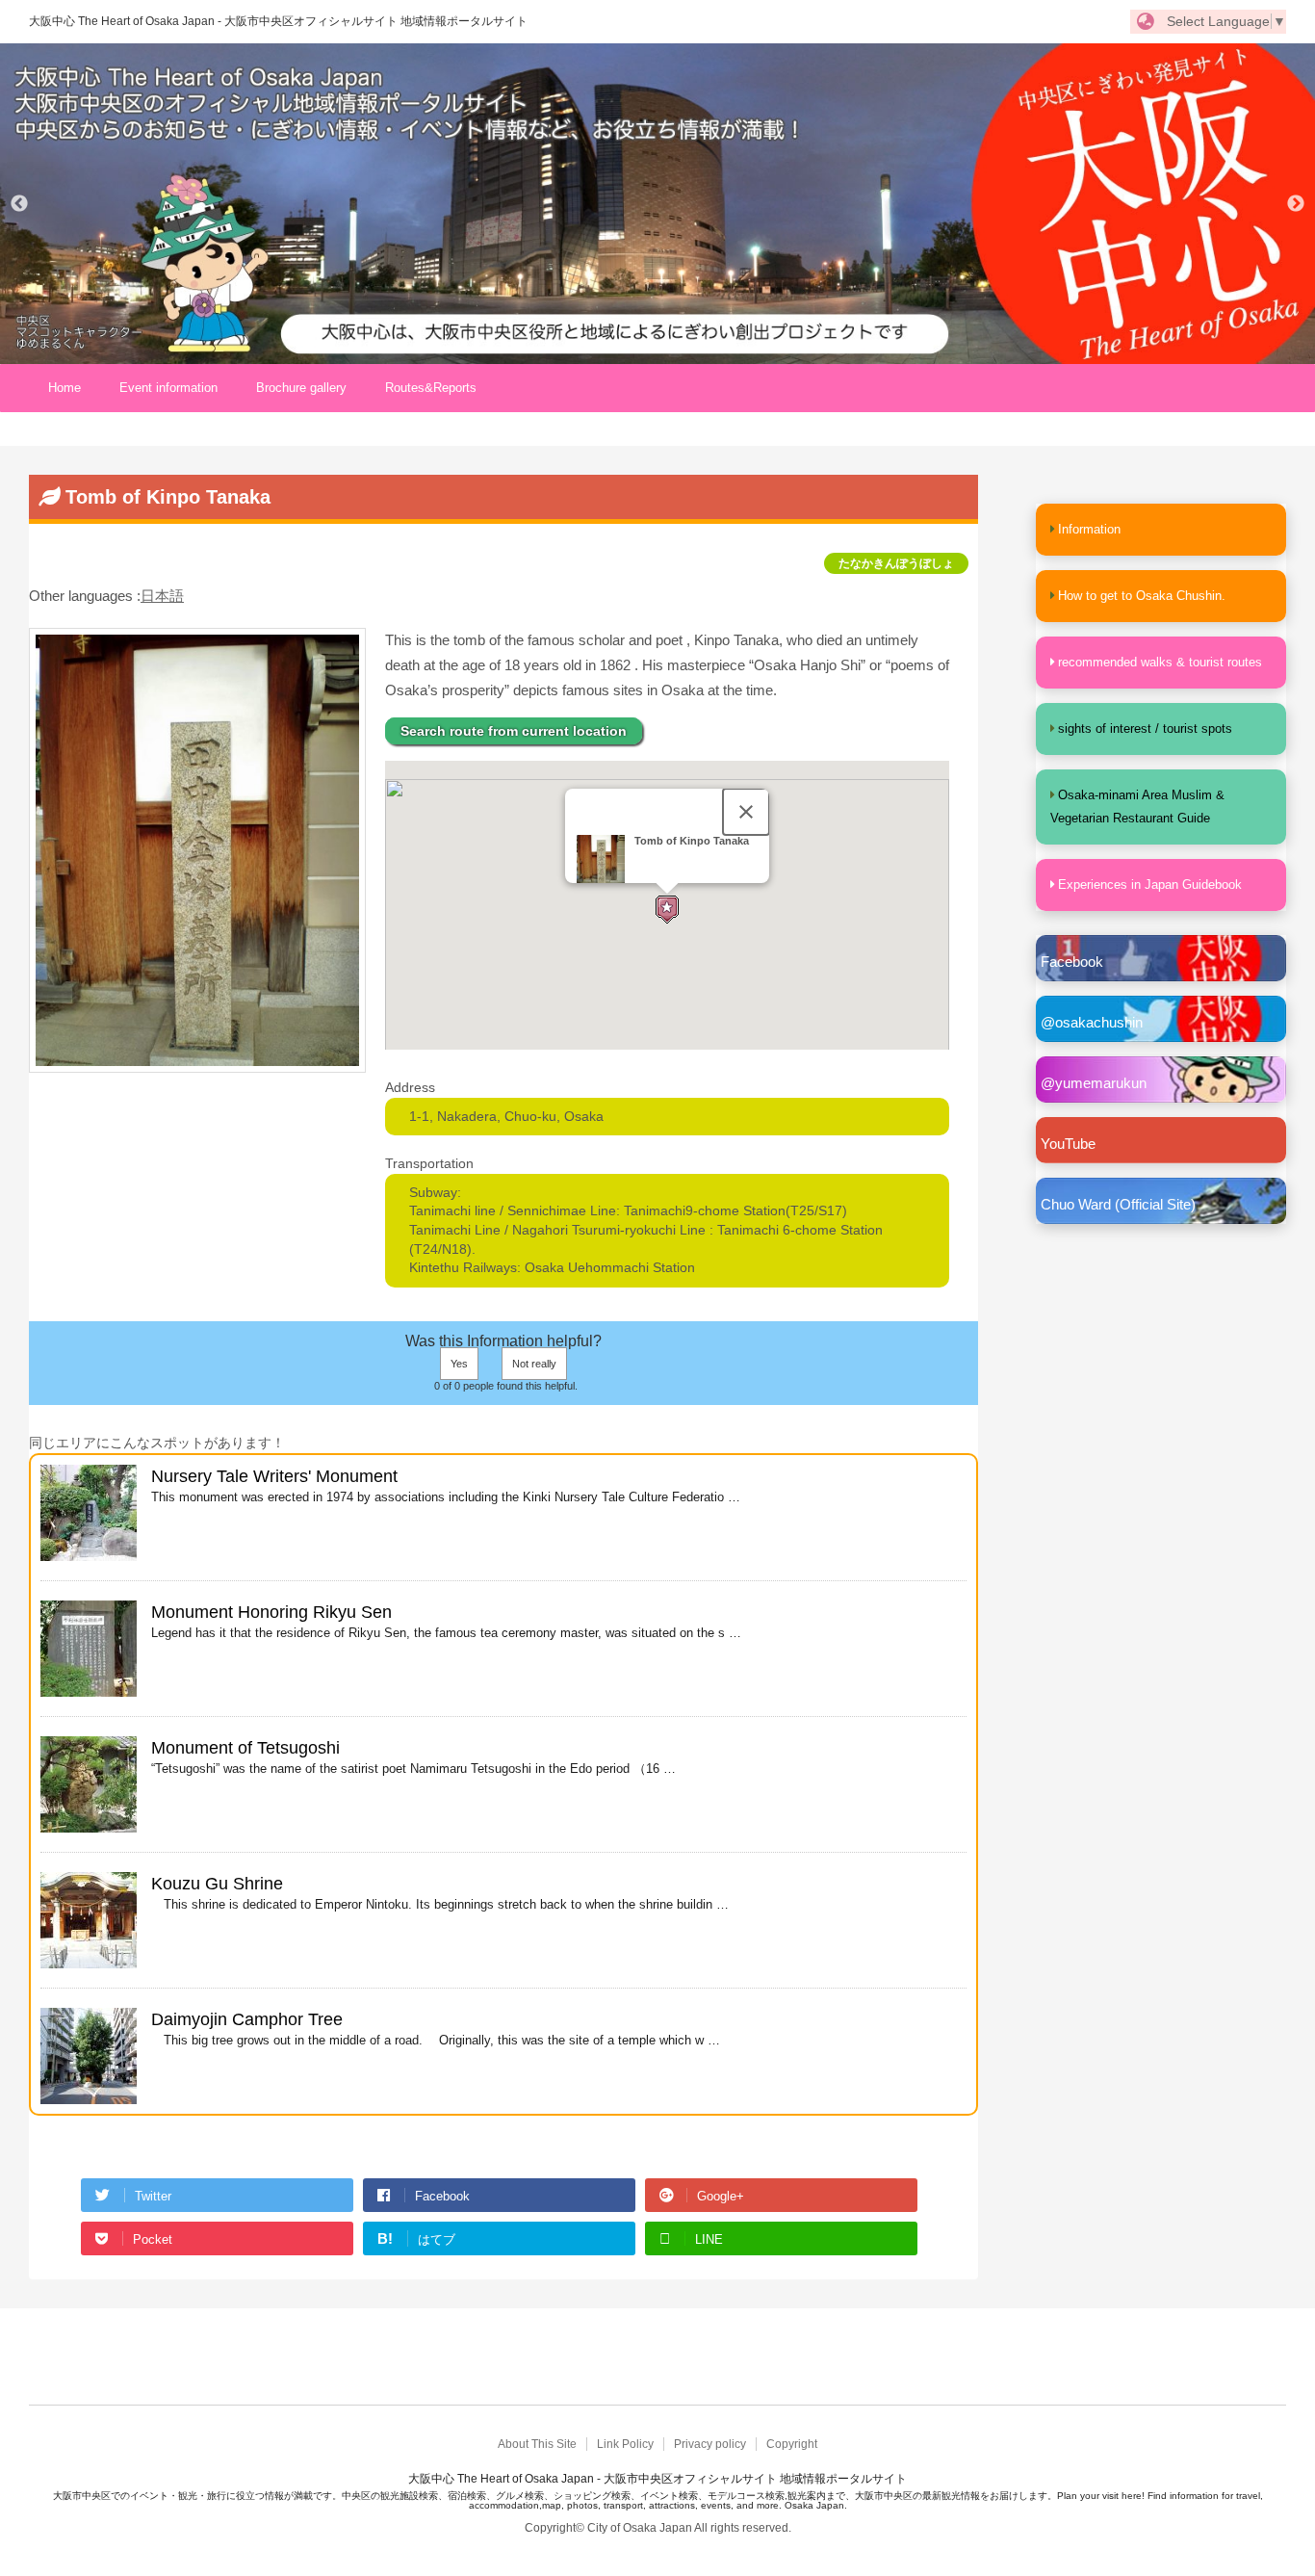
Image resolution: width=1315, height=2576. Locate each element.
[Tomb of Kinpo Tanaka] (197, 1063)
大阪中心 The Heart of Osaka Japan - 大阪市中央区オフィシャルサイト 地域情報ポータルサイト (278, 21)
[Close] (746, 812)
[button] (667, 909)
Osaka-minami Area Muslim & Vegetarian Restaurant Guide (1137, 807)
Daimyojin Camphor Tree (247, 2019)
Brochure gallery (301, 388)
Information (1089, 529)
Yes (459, 1364)
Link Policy (625, 2444)
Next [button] (1296, 204)
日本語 (162, 596)
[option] (657, 204)
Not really (534, 1364)
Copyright (792, 2444)
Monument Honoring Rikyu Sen (271, 1612)
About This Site (537, 2444)
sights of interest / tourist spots (1145, 729)
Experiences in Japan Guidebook (1150, 885)
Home (64, 388)
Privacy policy (710, 2444)
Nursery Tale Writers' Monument (274, 1476)
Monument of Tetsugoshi (245, 1748)
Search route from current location (514, 731)
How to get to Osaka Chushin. (1142, 596)
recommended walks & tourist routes (1160, 662)
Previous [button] (19, 204)
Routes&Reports (431, 388)
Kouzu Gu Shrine (217, 1884)
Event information (168, 388)
